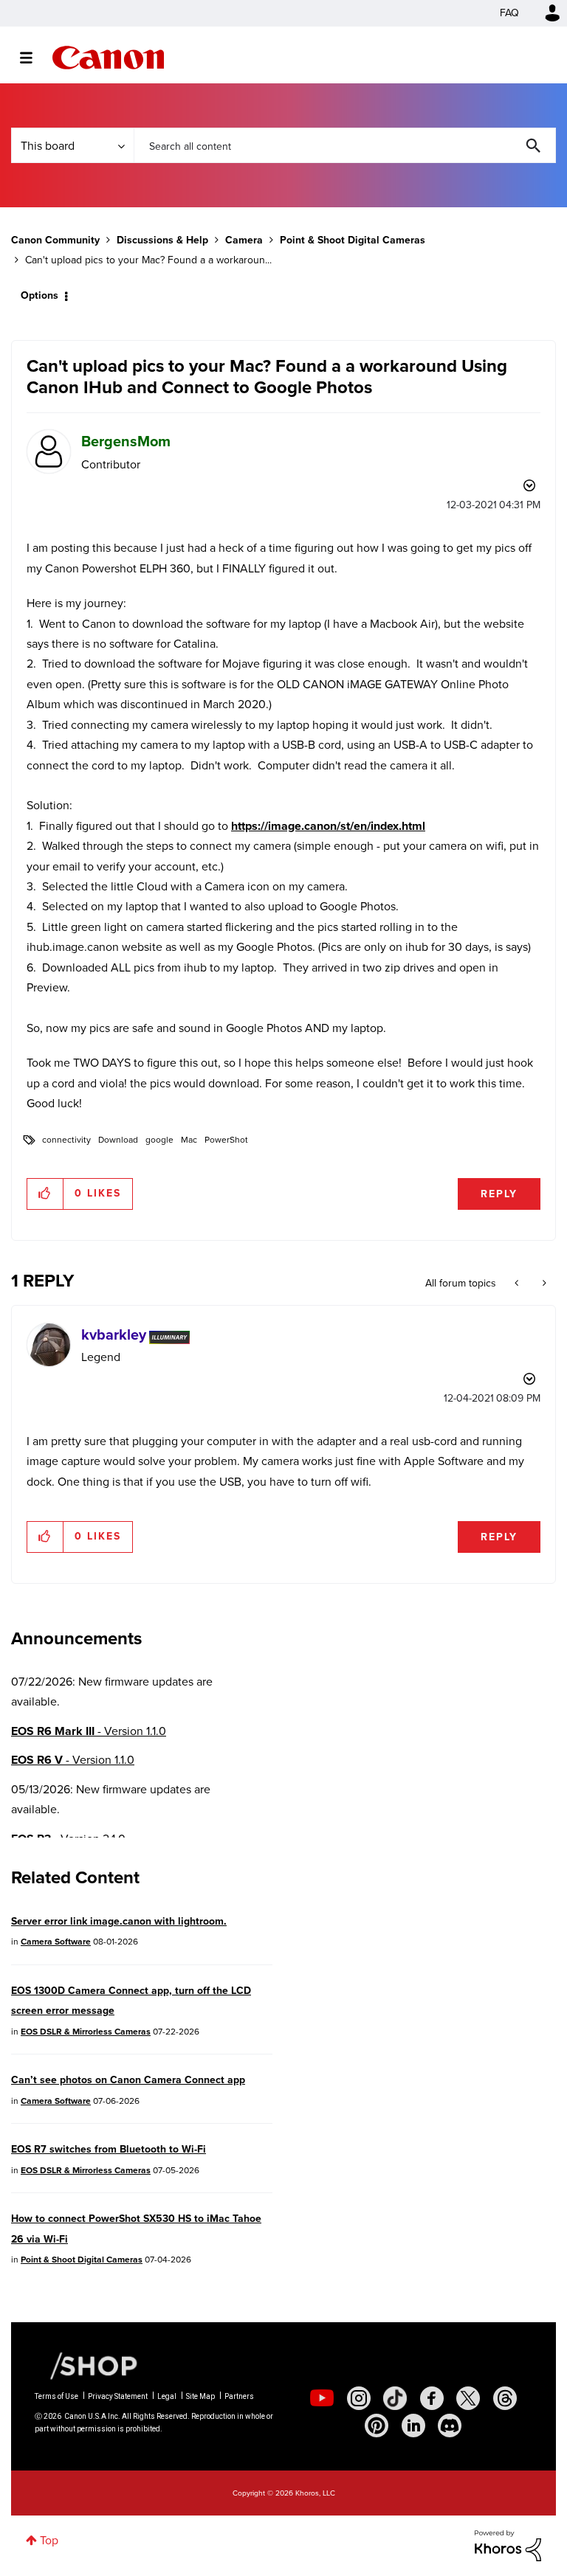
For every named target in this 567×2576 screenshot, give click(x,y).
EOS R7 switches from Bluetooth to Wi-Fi (109, 2149)
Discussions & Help (162, 240)
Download (118, 1140)
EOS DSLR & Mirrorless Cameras (86, 2032)
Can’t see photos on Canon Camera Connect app (128, 2080)
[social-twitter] (468, 2398)
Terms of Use (56, 2396)
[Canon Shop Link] (86, 2364)
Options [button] (39, 295)
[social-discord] (450, 2426)
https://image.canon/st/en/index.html (328, 826)
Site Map (200, 2396)
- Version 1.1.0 (89, 1731)
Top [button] (49, 2540)
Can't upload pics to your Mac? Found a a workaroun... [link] (148, 260)
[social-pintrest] (377, 2426)
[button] (45, 1194)
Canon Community (108, 58)
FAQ (509, 13)
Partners (239, 2396)
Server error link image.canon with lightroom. (119, 1921)
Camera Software (56, 1942)
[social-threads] (505, 2398)
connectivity (66, 1140)
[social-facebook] (432, 2398)
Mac (189, 1140)
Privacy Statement (118, 2396)
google (159, 1140)
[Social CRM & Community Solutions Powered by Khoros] (508, 2545)
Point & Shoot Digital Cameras (353, 240)
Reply (499, 1194)
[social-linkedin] (413, 2426)
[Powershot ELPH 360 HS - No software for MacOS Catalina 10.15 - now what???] (518, 1284)
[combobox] (345, 145)
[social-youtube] (322, 2398)
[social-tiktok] (395, 2398)
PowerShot (226, 1140)
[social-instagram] (359, 2398)
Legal (167, 2396)
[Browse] (34, 58)
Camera (244, 240)
